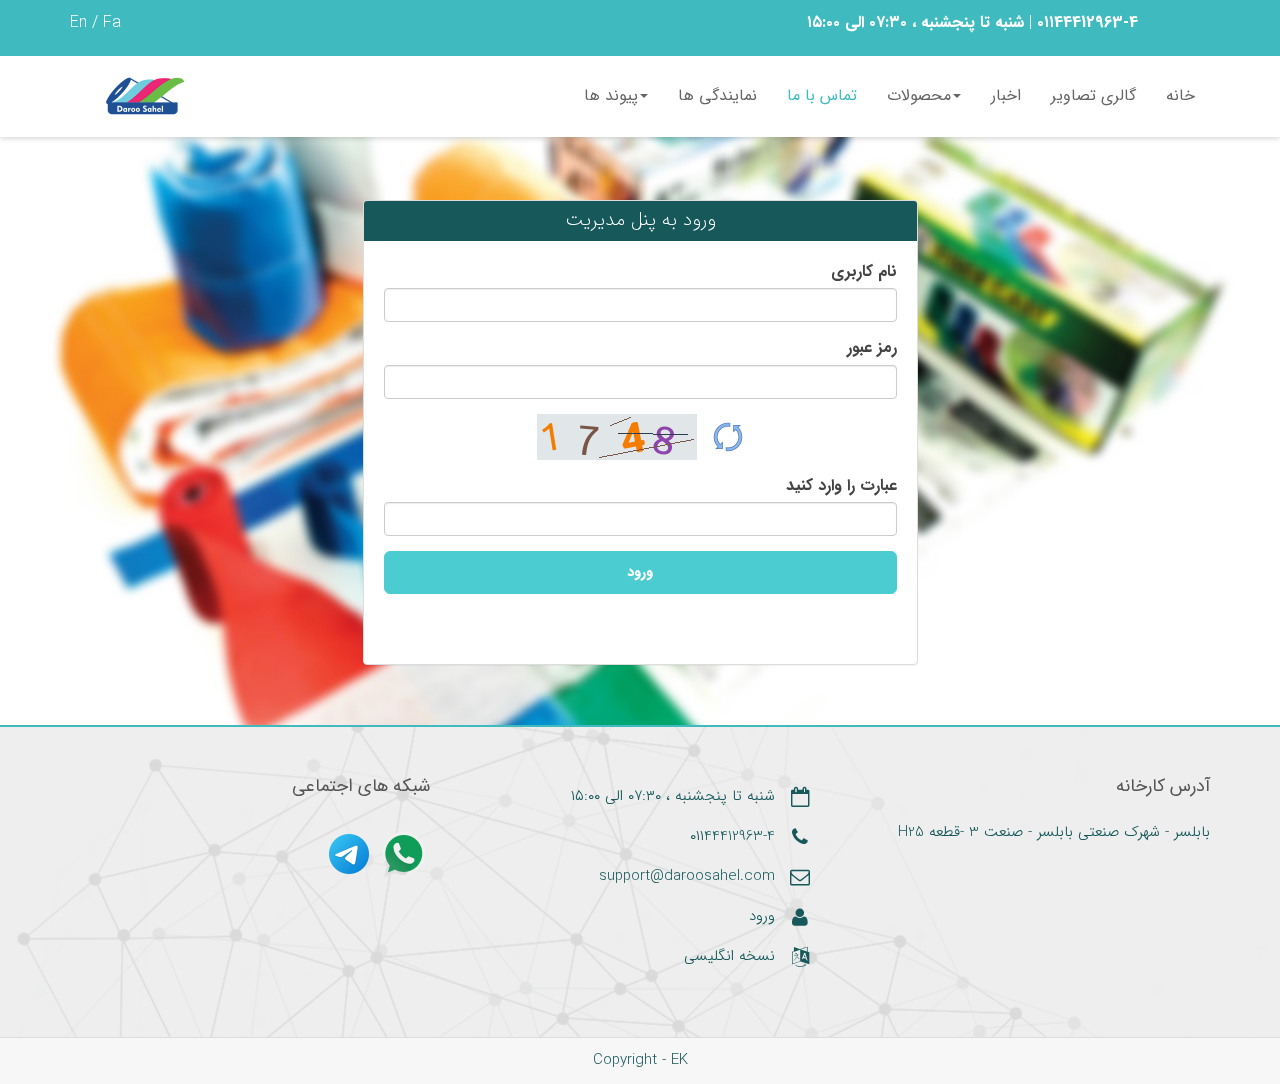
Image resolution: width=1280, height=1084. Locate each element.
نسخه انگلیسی (729, 957)
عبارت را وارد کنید (841, 486)
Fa (112, 22)
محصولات (919, 95)
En (78, 22)
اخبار (1006, 95)
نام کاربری (864, 272)
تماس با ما (822, 95)
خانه (1180, 95)
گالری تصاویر (1093, 95)
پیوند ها (611, 95)
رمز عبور (872, 348)
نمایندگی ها (717, 95)
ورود (640, 572)
